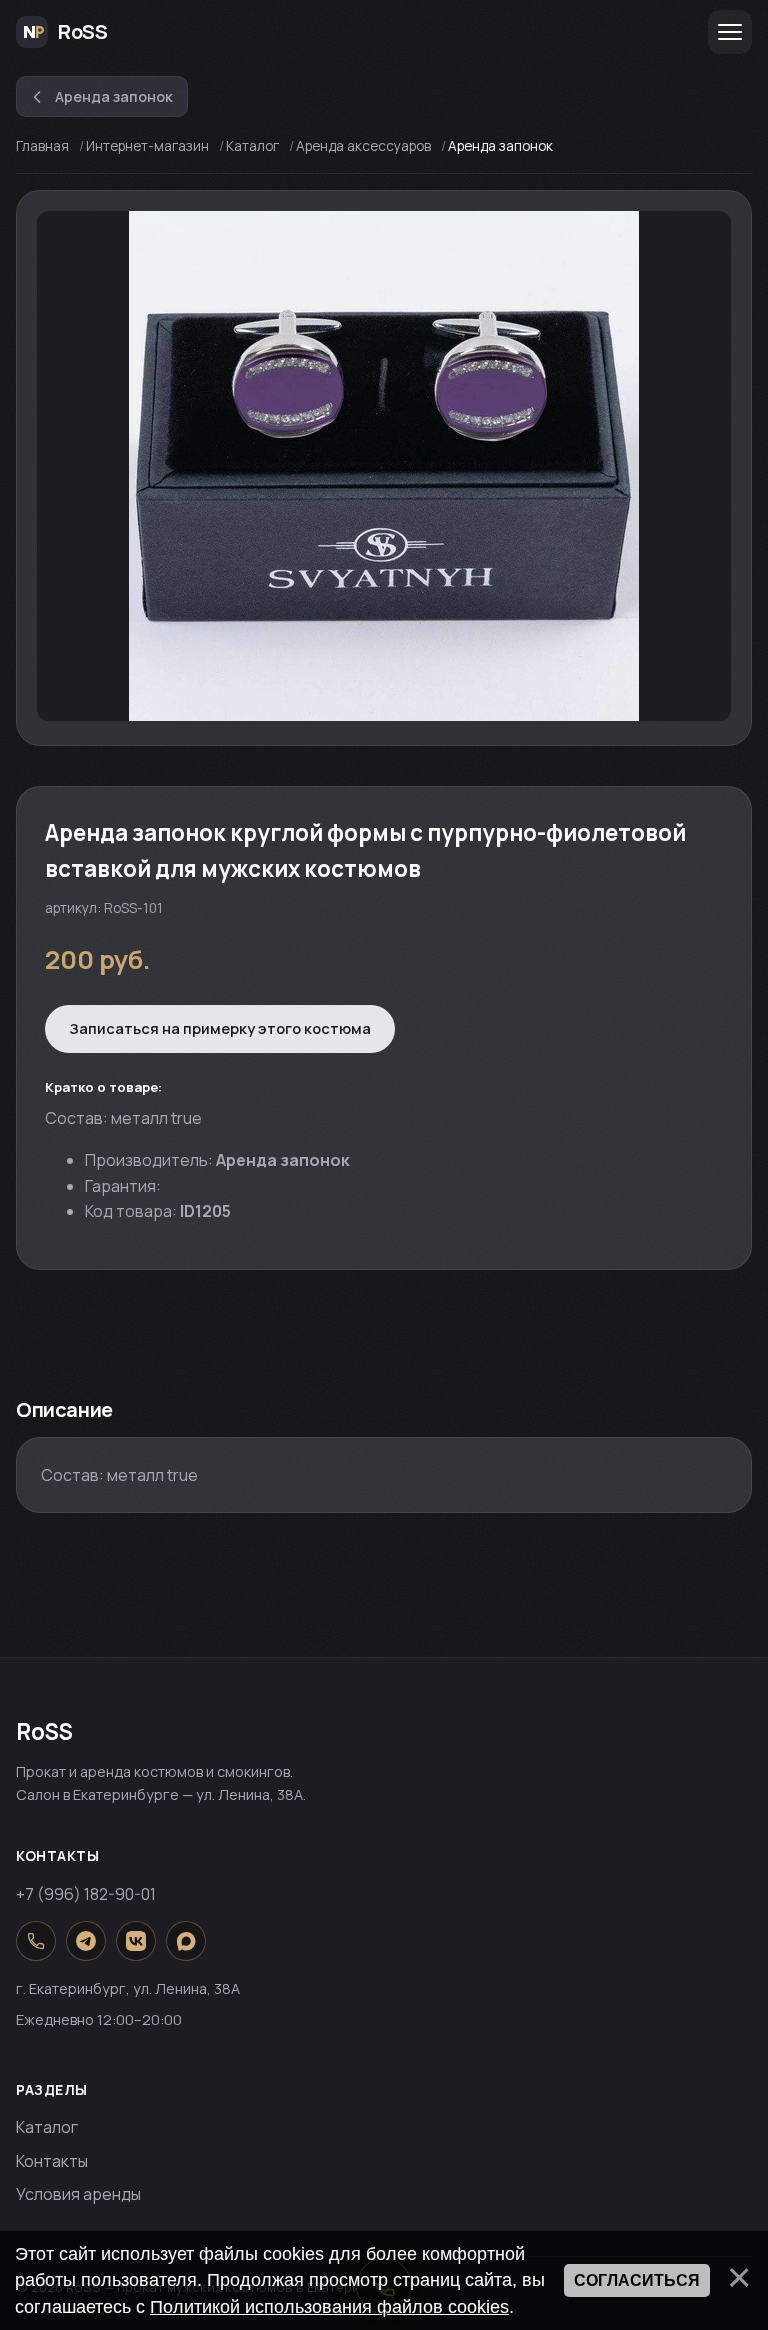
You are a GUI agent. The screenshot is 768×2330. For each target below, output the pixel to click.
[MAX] (186, 1941)
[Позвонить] (36, 1941)
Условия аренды (78, 2194)
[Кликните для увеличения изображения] (384, 466)
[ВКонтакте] (136, 1941)
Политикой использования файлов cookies (329, 2307)
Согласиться (637, 2280)
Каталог (47, 2127)
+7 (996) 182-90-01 (86, 1894)
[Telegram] (86, 1941)
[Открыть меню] (730, 32)
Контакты (52, 2161)
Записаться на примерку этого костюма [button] (220, 1028)
